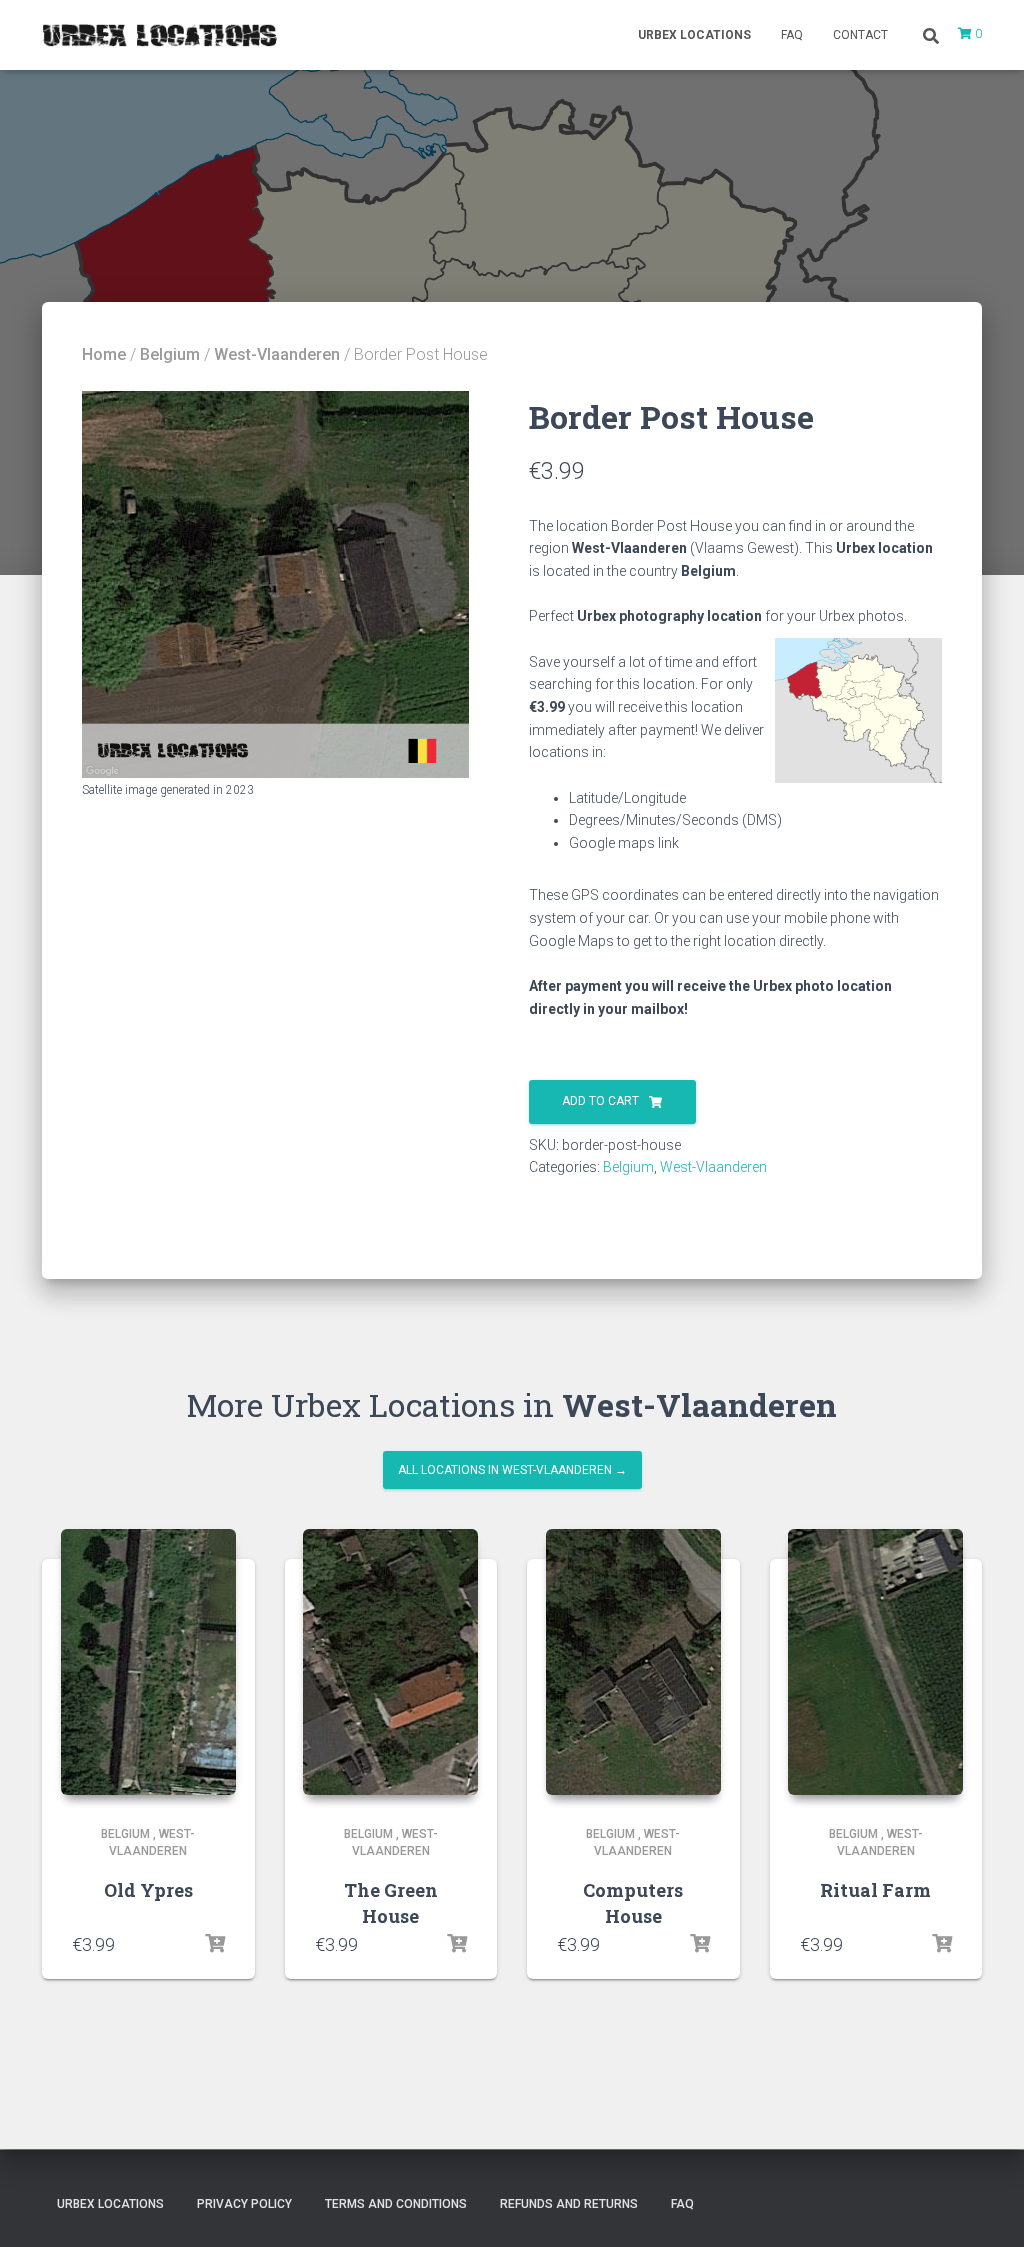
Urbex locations (694, 35)
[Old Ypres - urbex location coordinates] (148, 1662)
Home (104, 354)
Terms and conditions (396, 2204)
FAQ (792, 35)
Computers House (633, 1902)
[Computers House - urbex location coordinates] (633, 1662)
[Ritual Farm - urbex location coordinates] (875, 1662)
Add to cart (600, 1101)
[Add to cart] (215, 1944)
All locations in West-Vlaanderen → (512, 1470)
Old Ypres (148, 1890)
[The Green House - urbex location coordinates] (390, 1662)
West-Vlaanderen (277, 354)
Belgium (170, 354)
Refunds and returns (569, 2204)
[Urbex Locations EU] (159, 35)
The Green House (391, 1902)
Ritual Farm (875, 1890)
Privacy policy (244, 2204)
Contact (860, 35)
